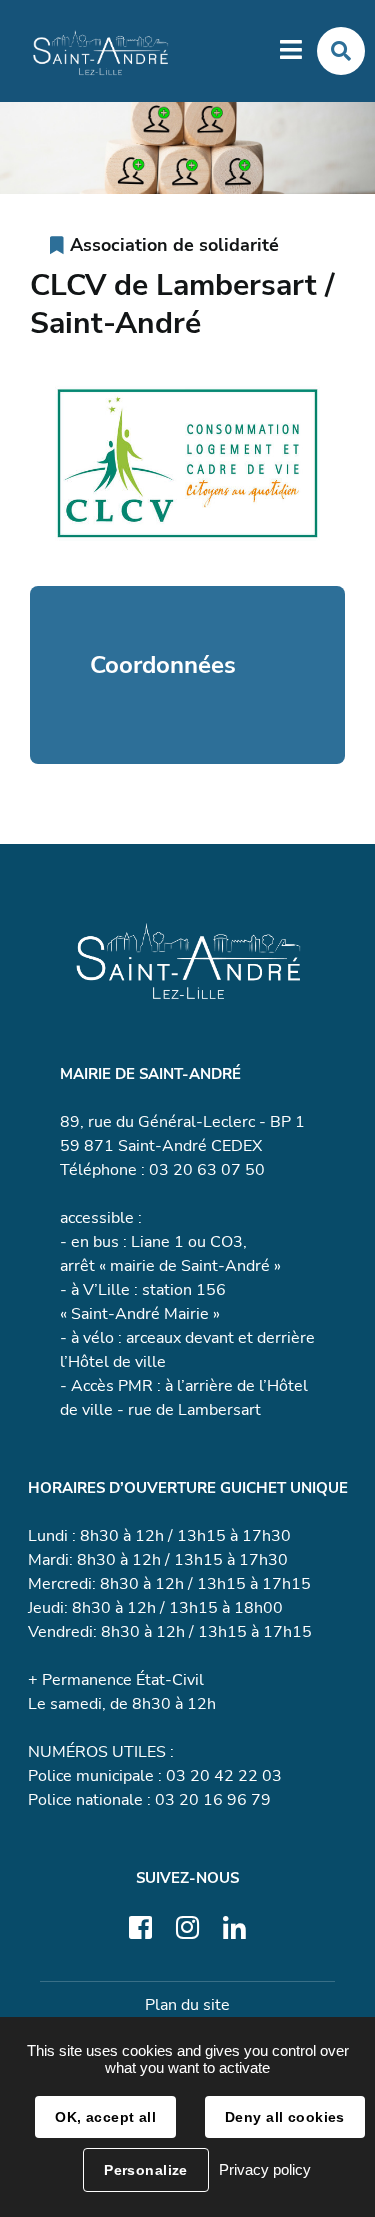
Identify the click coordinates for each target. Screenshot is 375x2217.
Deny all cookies (285, 2117)
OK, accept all (105, 2117)
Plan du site (187, 2005)
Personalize (146, 2170)
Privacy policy (265, 2169)
